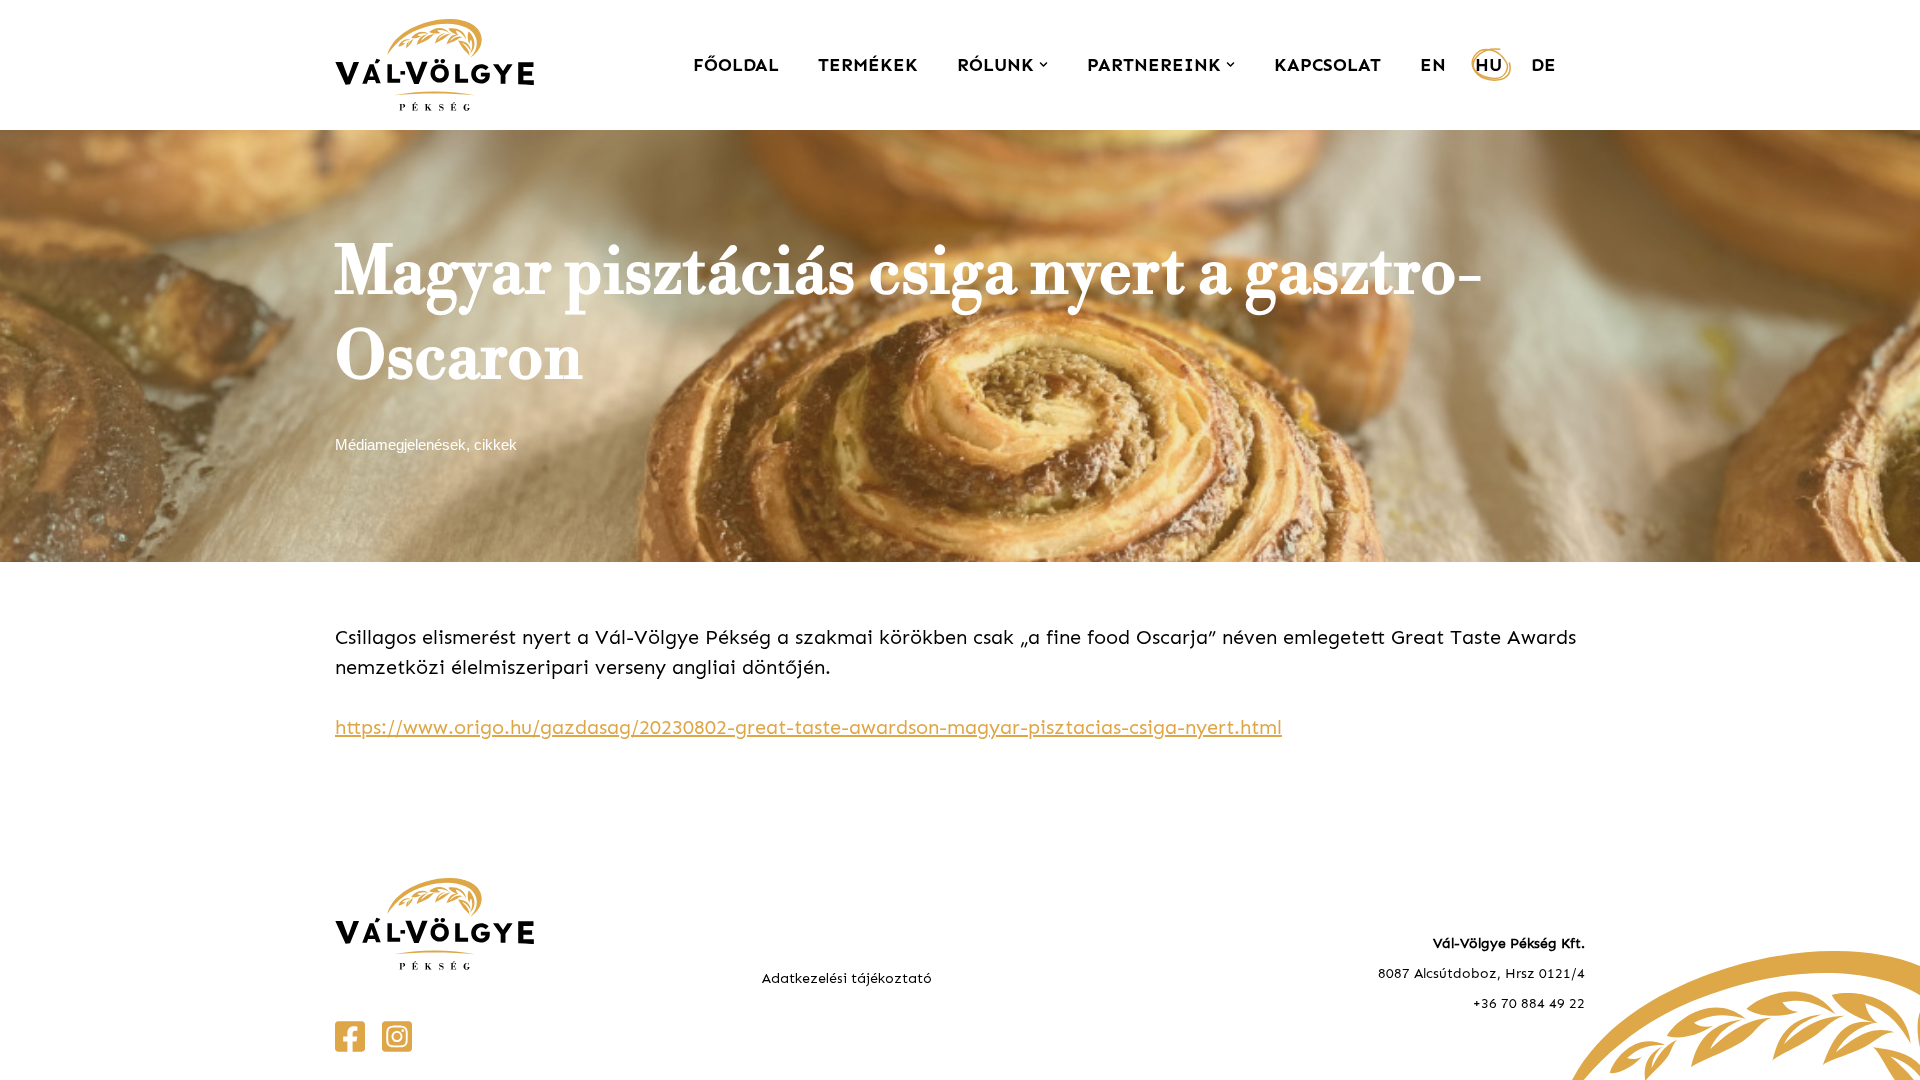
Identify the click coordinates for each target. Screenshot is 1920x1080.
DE (1543, 65)
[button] (1043, 64)
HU (1488, 65)
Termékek (868, 65)
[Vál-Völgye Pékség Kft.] (440, 65)
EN (1433, 65)
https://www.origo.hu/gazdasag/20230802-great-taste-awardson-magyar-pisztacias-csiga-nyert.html (808, 727)
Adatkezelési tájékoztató (847, 978)
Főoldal (736, 65)
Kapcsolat (1327, 65)
